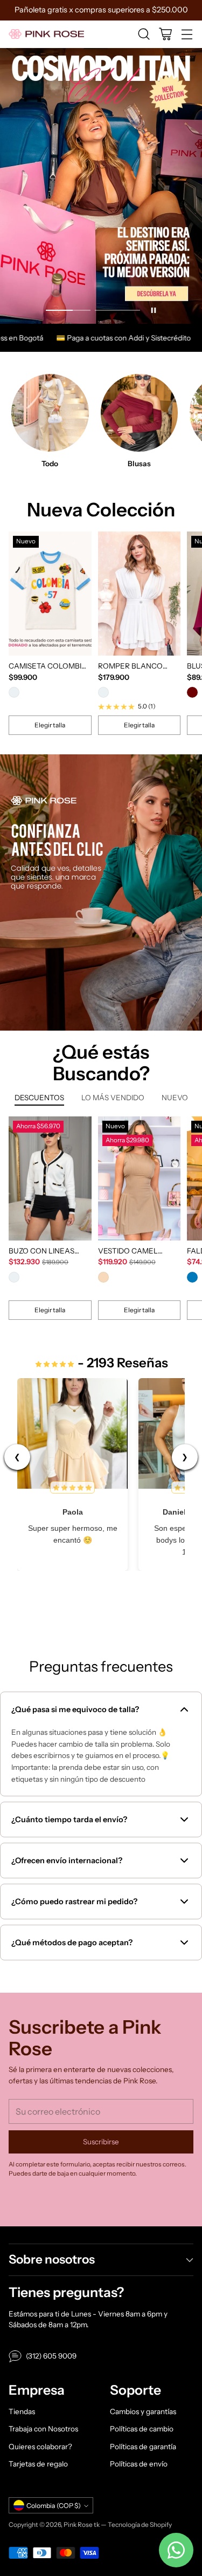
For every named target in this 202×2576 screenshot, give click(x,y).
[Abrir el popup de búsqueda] (144, 34)
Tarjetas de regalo (38, 2464)
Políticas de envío (139, 2464)
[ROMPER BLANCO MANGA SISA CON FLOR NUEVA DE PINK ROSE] (140, 594)
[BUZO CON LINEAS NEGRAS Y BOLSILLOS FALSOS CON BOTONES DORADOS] (50, 1178)
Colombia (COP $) (54, 2506)
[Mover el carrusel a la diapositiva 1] (68, 311)
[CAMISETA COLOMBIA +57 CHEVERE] (50, 594)
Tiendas (22, 2411)
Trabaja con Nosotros (43, 2429)
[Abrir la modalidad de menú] (187, 34)
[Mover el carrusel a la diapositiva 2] (117, 311)
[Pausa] (154, 310)
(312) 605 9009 (51, 2356)
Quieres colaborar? (40, 2446)
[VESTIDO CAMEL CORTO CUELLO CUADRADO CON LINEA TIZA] (140, 1178)
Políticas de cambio (142, 2429)
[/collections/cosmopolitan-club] (101, 186)
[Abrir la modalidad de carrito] (165, 34)
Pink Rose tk (82, 2524)
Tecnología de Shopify (140, 2524)
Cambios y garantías (143, 2411)
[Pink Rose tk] (46, 34)
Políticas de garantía (143, 2446)
